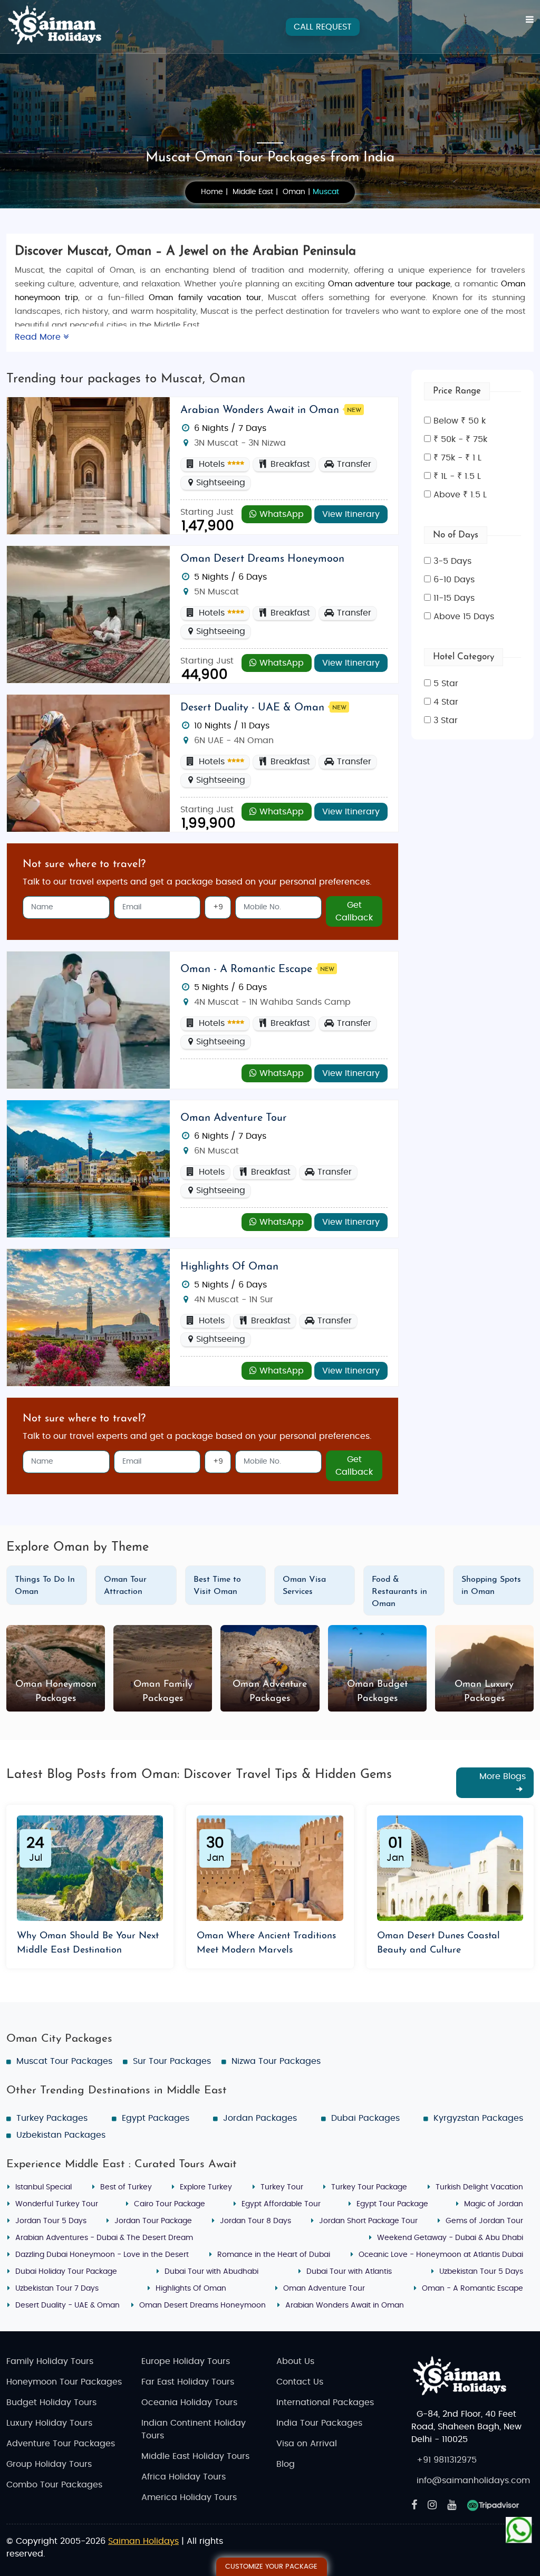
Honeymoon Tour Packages (64, 2382)
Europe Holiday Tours (186, 2361)
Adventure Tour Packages (61, 2444)
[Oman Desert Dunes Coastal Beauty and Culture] (450, 1868)
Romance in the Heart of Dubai (274, 2255)
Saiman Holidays (143, 2541)
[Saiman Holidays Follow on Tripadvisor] (493, 2505)
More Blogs (503, 1776)
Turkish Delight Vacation (479, 2187)
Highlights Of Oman (229, 1267)
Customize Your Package (271, 2567)
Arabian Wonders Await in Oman (260, 410)
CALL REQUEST (323, 27)
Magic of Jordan (494, 2204)
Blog (286, 2464)
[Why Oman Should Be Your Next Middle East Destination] (90, 1868)
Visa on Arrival (307, 2444)
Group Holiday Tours (49, 2464)
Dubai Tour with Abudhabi (211, 2272)
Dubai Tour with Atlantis (349, 2272)
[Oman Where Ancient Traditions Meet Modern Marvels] (270, 1868)
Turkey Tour (282, 2187)
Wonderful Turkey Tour (57, 2204)
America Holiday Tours (189, 2497)
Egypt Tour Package (392, 2204)
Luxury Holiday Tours (49, 2423)
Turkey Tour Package (369, 2187)
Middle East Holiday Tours (195, 2456)
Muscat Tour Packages (64, 2061)
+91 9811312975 (447, 2460)
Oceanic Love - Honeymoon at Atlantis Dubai (441, 2255)
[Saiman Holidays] (59, 25)
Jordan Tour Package (153, 2221)
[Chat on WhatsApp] (519, 2526)
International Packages (325, 2402)
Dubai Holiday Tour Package (66, 2272)
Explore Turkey (206, 2187)
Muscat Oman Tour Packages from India (270, 158)
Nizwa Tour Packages (276, 2061)
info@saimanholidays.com (473, 2481)
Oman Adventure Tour (234, 1118)
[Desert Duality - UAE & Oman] (88, 763)
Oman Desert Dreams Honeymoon (262, 559)
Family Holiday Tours (50, 2361)
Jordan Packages (260, 2118)
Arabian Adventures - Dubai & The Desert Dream (104, 2238)
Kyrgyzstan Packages (478, 2118)
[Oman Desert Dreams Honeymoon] (88, 614)
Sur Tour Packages (172, 2061)
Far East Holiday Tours (188, 2382)
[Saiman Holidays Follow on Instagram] (432, 2505)
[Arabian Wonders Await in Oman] (88, 465)
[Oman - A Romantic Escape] (88, 1020)
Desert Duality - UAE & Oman (252, 708)
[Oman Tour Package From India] (88, 1317)
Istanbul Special (44, 2187)
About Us (295, 2361)
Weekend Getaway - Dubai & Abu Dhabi (450, 2238)
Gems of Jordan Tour (484, 2221)
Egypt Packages (156, 2118)
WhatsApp (280, 514)
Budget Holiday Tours (51, 2402)
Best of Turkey (126, 2187)
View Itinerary (351, 514)
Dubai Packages (365, 2118)
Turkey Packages (52, 2118)
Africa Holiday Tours (184, 2477)
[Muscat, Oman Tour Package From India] (88, 1168)
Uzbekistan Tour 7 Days (57, 2289)
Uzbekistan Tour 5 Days (481, 2272)
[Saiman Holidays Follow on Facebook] (414, 2505)
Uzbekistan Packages (61, 2135)
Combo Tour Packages (54, 2485)
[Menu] (530, 20)
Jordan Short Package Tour (368, 2221)
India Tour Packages (319, 2423)
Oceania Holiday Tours (189, 2402)
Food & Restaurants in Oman (399, 1592)
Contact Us (300, 2382)
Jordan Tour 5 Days (51, 2221)
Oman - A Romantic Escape (246, 969)
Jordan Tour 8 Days (255, 2221)
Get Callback (354, 911)
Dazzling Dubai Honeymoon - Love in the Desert (102, 2255)
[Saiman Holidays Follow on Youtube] (452, 2505)
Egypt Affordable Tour (281, 2204)
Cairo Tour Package (170, 2204)
